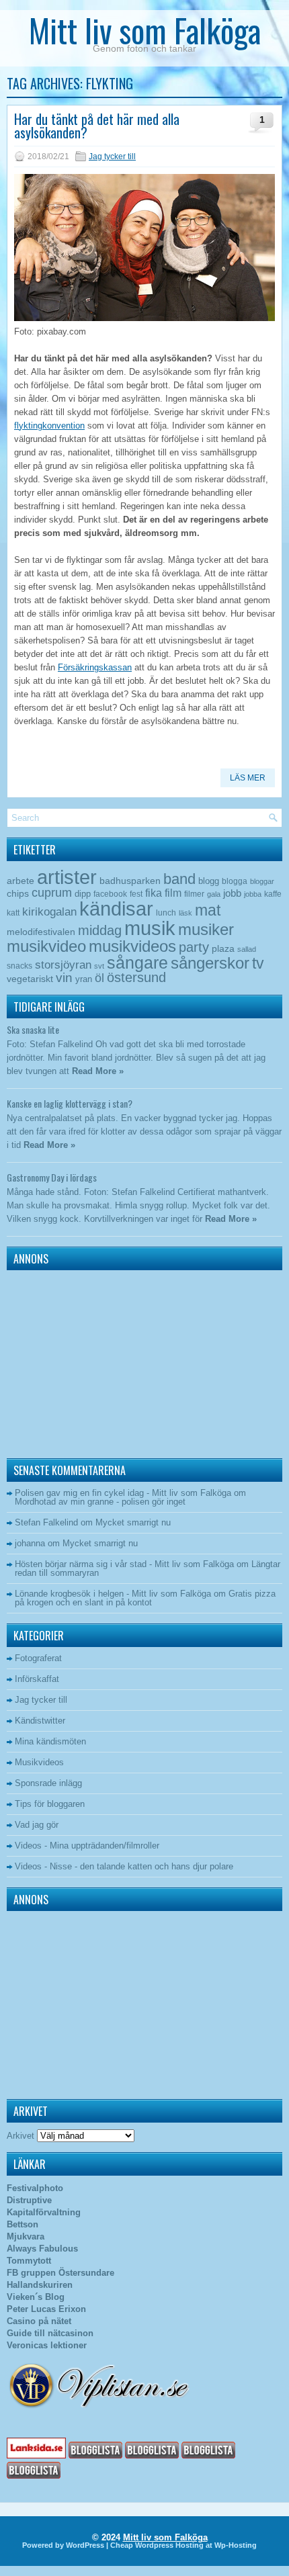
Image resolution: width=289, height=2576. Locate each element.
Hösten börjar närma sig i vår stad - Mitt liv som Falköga (124, 1564)
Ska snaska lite (33, 1029)
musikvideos (132, 946)
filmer (194, 894)
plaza (223, 949)
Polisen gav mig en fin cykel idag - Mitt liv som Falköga (123, 1493)
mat (208, 910)
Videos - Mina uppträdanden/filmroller (87, 1846)
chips (18, 893)
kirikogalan (49, 912)
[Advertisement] (91, 1361)
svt (99, 966)
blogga (235, 881)
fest (136, 894)
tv (258, 963)
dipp (83, 894)
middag (100, 930)
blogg (209, 881)
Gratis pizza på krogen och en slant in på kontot (145, 1598)
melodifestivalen (41, 932)
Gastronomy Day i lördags (52, 1177)
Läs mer (248, 778)
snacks (19, 966)
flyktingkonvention (49, 426)
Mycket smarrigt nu (133, 1522)
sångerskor (210, 963)
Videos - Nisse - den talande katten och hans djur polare (124, 1866)
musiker (206, 929)
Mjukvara (26, 2236)
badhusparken (130, 881)
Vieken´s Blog (36, 2297)
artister (67, 877)
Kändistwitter (40, 1721)
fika (154, 893)
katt (13, 913)
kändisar (116, 909)
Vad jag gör (37, 1825)
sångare (137, 963)
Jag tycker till (112, 157)
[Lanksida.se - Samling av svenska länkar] (36, 2455)
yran (84, 979)
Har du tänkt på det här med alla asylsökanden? (97, 126)
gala (214, 894)
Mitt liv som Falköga (145, 30)
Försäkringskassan (95, 667)
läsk (185, 913)
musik (150, 928)
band (179, 879)
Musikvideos (39, 1762)
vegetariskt (30, 979)
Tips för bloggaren (50, 1804)
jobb (232, 893)
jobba (253, 894)
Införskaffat (37, 1679)
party (194, 947)
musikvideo (46, 946)
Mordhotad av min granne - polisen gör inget (100, 1502)
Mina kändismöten (50, 1741)
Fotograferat (38, 1658)
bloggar (262, 881)
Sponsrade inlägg (48, 1783)
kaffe (273, 894)
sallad (247, 949)
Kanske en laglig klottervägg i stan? (70, 1103)
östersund (136, 977)
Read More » (98, 1071)
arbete (20, 881)
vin (64, 978)
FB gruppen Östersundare (60, 2273)
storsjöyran (63, 965)
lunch (166, 913)
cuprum (52, 892)
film (173, 893)
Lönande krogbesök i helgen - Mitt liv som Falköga (113, 1594)
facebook (110, 894)
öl (99, 978)
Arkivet (20, 2136)
